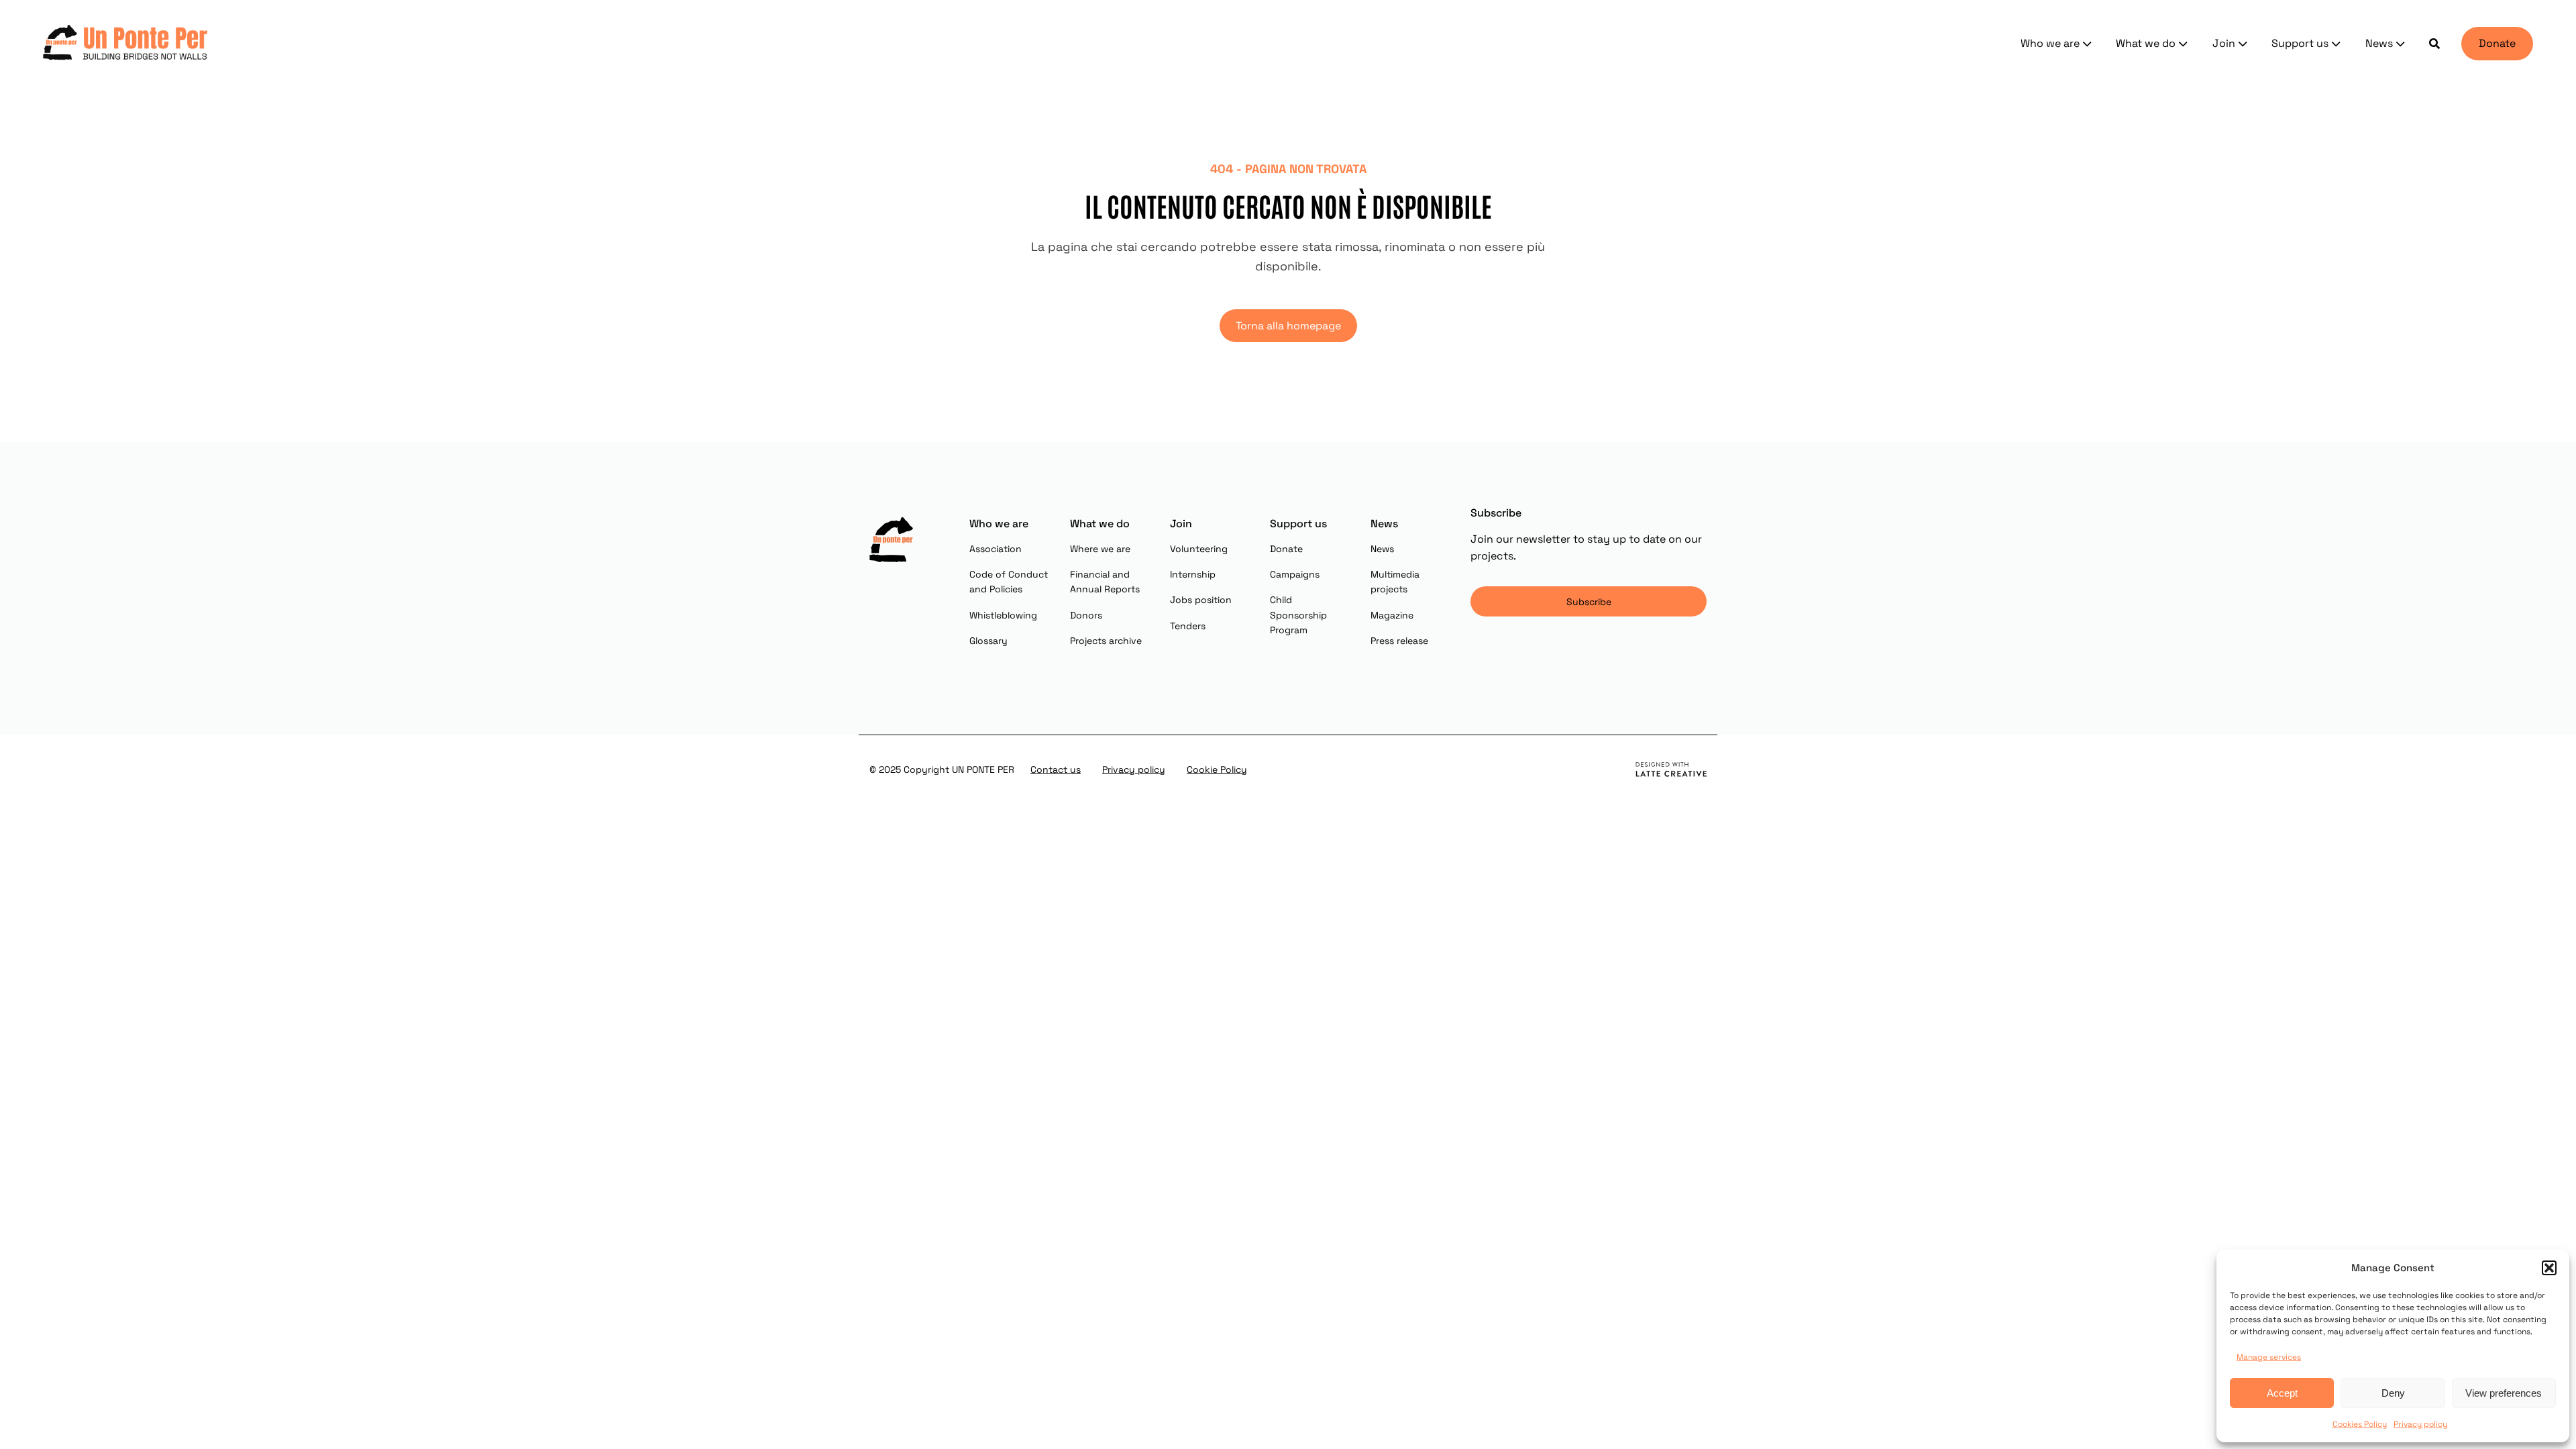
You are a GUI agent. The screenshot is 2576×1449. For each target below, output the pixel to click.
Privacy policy (2420, 1424)
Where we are (1100, 549)
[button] (2549, 1268)
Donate (2497, 43)
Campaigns (1295, 574)
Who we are (2050, 43)
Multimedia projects (1395, 582)
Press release (1399, 641)
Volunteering (1199, 549)
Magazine (1392, 615)
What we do (2146, 43)
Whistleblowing (1003, 615)
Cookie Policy (1217, 769)
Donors (1086, 615)
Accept (2282, 1393)
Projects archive (1106, 641)
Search (2434, 44)
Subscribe (1589, 602)
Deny (2393, 1393)
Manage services (2269, 1357)
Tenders (1188, 626)
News (2379, 43)
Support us (2300, 43)
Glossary (988, 641)
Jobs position (1201, 600)
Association (996, 549)
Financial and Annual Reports (1105, 582)
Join (2224, 43)
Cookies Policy (2360, 1424)
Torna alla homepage (1288, 326)
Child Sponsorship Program (1298, 615)
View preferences (2504, 1393)
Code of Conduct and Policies (1009, 582)
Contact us (1056, 769)
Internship (1193, 574)
